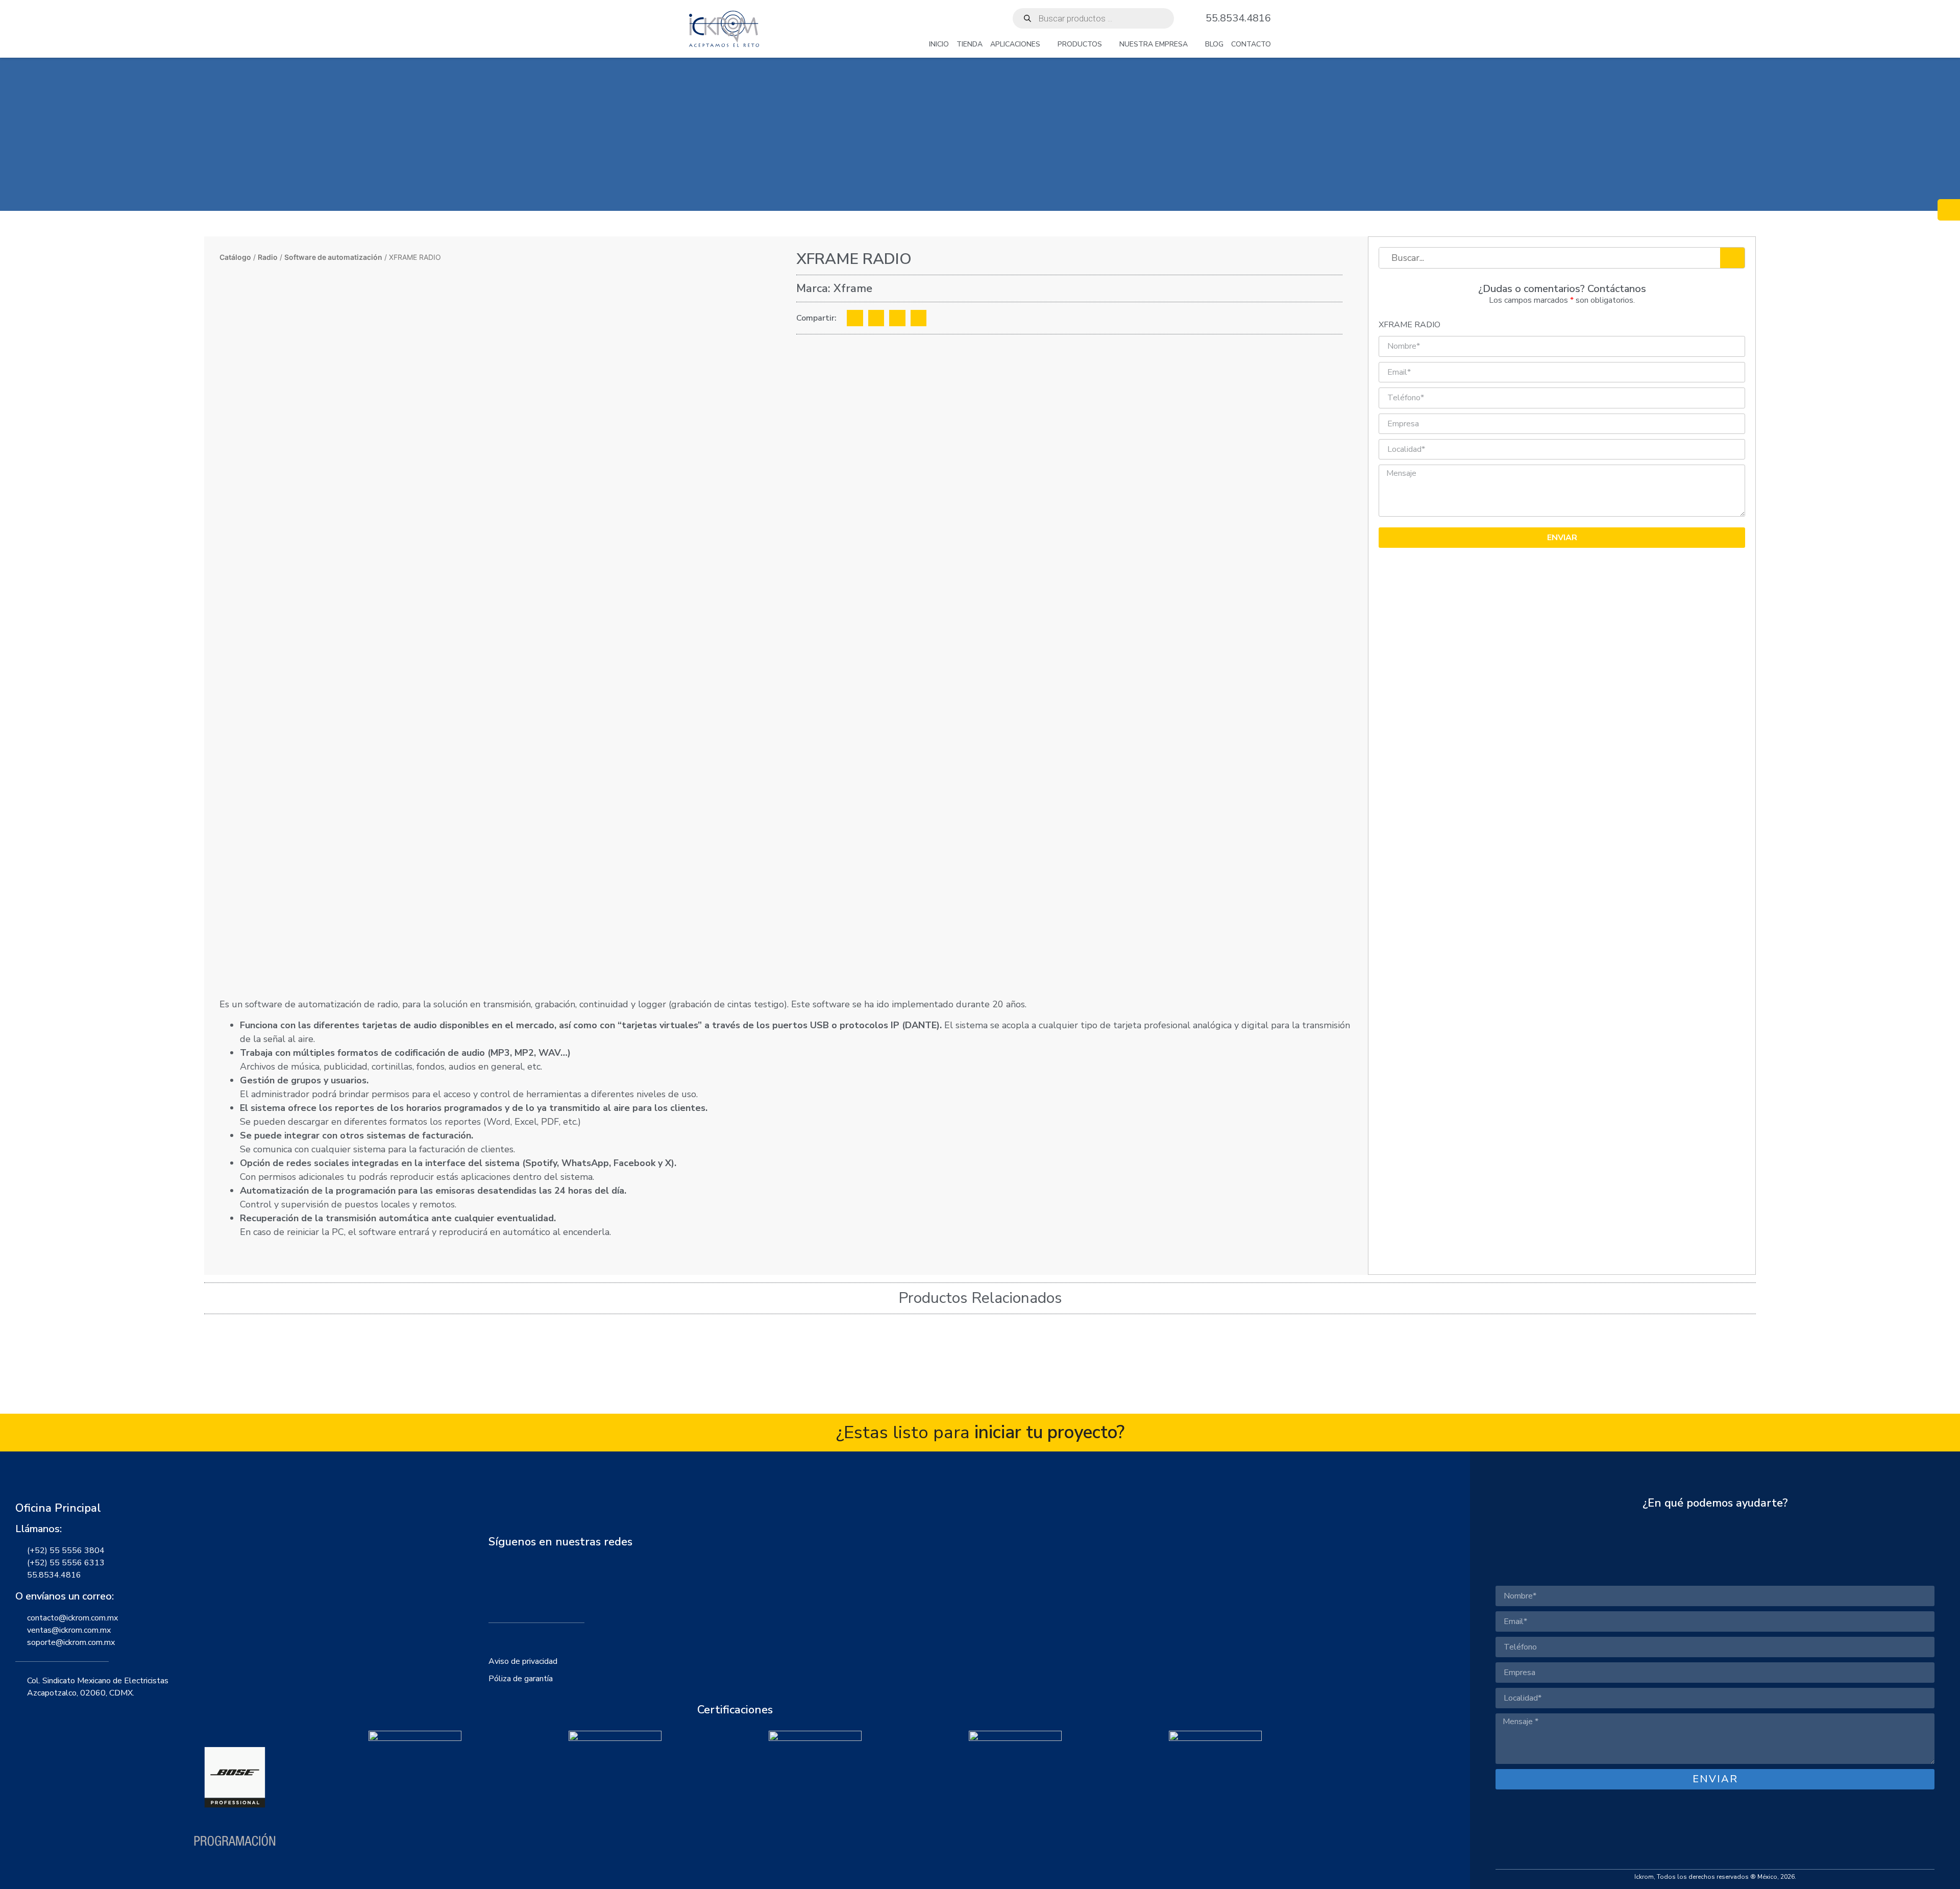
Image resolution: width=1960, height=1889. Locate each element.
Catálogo (235, 257)
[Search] (1732, 258)
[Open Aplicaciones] (1046, 44)
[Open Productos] (1108, 44)
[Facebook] (500, 1583)
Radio (268, 257)
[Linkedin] (548, 1583)
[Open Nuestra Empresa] (1194, 44)
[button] (855, 318)
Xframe (853, 288)
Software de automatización (333, 257)
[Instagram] (524, 1583)
